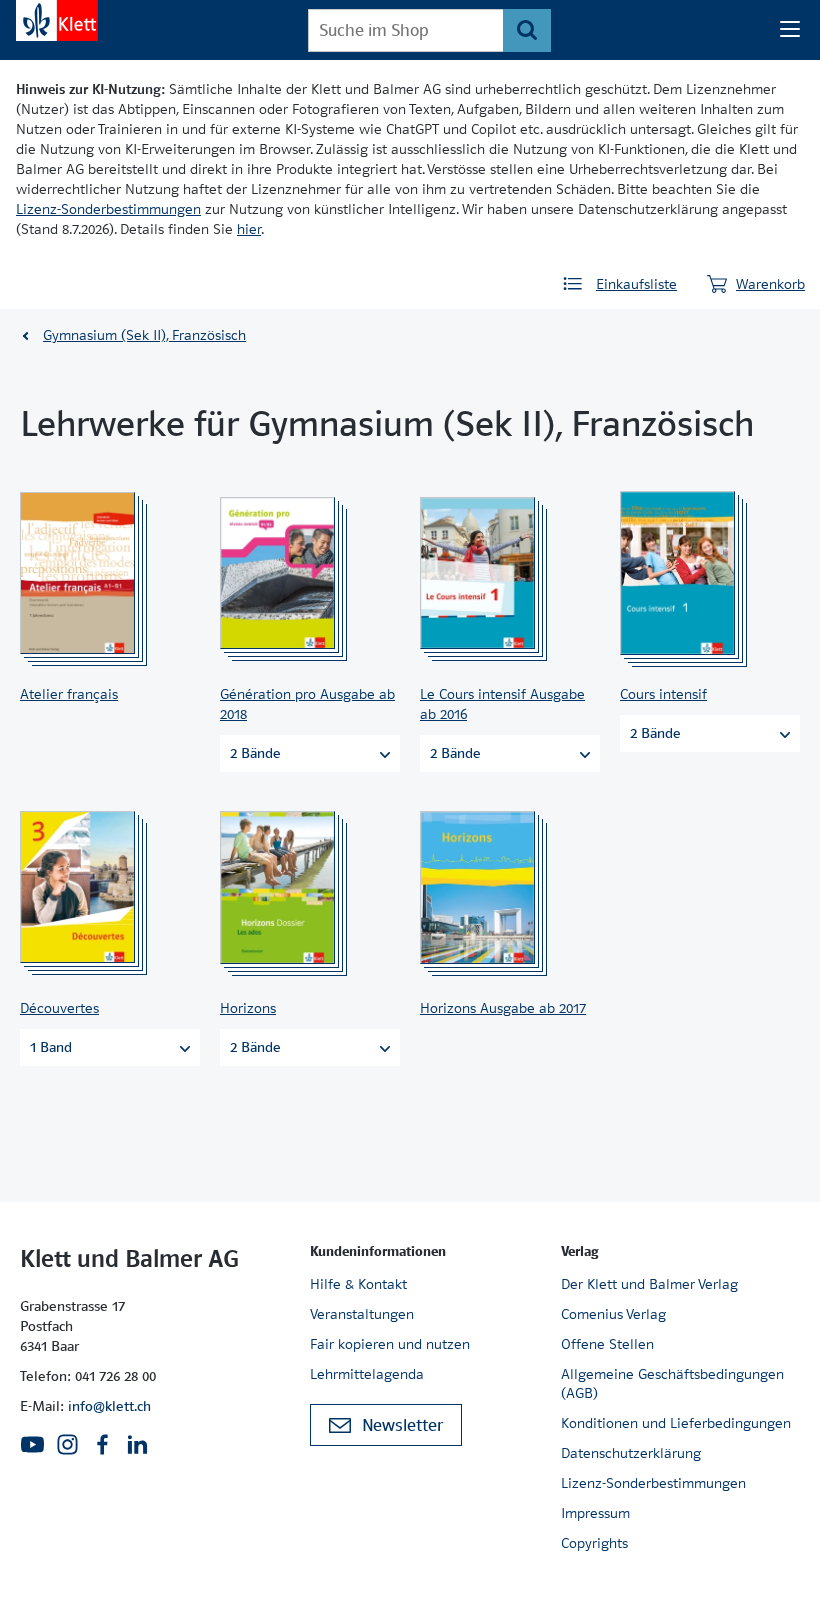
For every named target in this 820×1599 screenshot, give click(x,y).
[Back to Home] (57, 20)
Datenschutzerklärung (631, 1453)
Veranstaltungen (362, 1314)
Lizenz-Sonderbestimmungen (108, 209)
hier (249, 229)
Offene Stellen (607, 1344)
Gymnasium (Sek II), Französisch (144, 335)
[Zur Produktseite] (104, 573)
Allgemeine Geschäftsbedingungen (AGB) (672, 1384)
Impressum (595, 1513)
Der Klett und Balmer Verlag (649, 1284)
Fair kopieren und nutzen (390, 1344)
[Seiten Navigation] (790, 30)
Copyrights (594, 1543)
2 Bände (255, 753)
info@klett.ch (109, 1406)
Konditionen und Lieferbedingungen (676, 1423)
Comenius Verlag (613, 1314)
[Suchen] (526, 30)
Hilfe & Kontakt (358, 1284)
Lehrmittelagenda (367, 1374)
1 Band (51, 1047)
